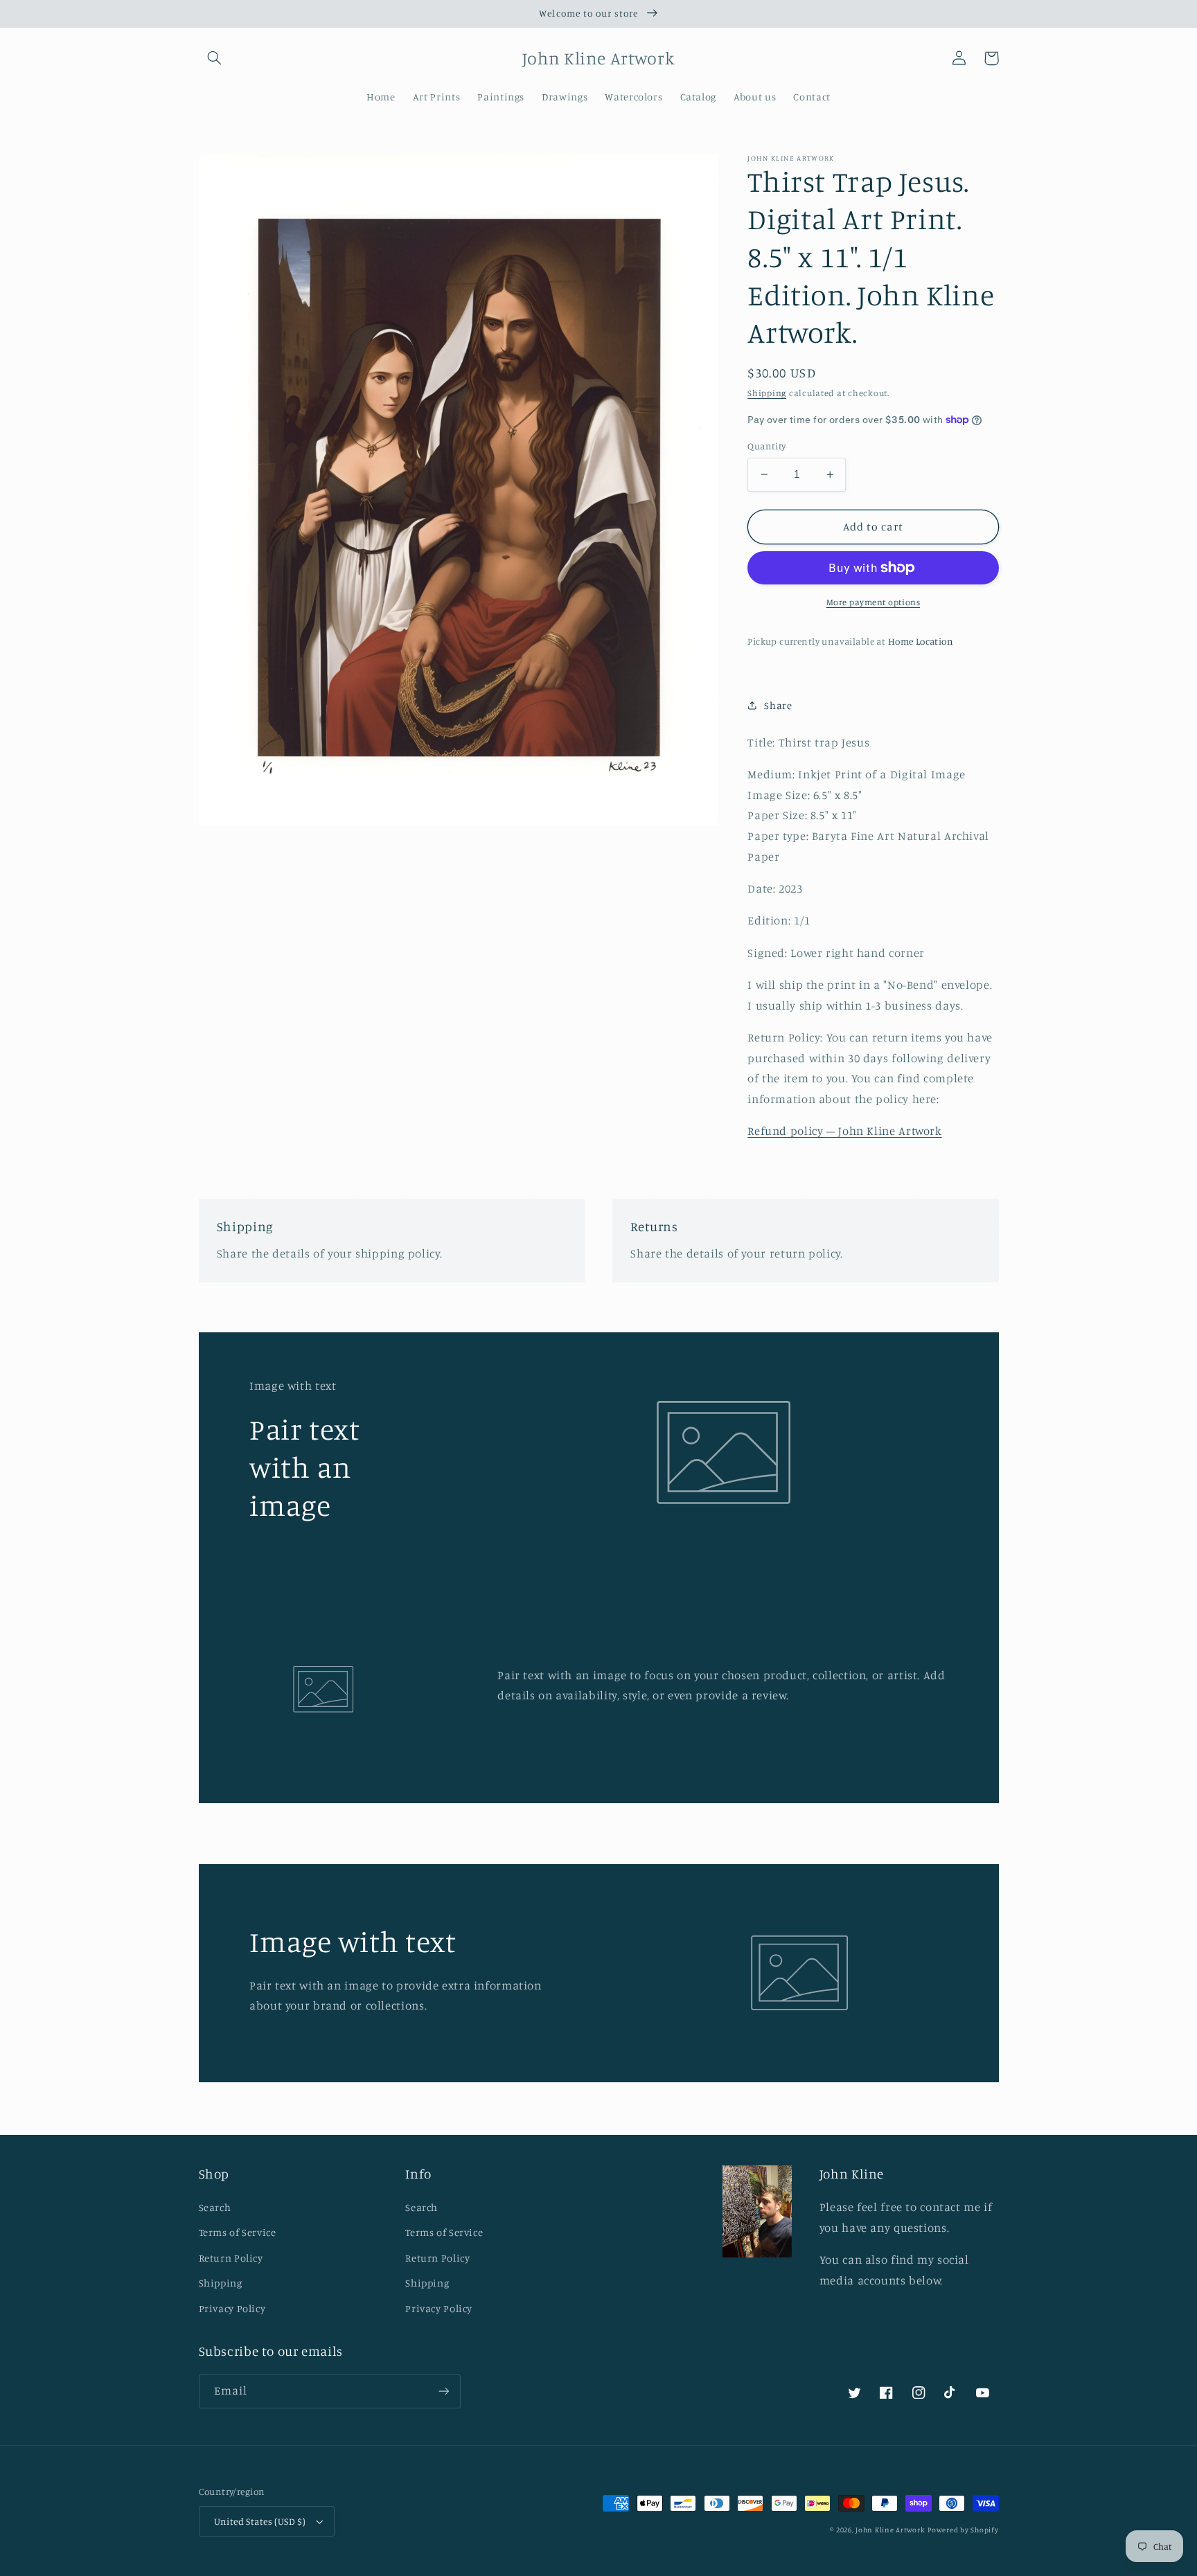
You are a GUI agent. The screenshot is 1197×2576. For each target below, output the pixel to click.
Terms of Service (238, 2232)
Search (215, 2207)
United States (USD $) (260, 2521)
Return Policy (231, 2258)
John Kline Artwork (890, 2530)
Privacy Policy (232, 2308)
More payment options (874, 602)
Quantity (766, 446)
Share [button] (778, 705)
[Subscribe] (443, 2391)
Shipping (767, 392)
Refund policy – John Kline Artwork (844, 1131)
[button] (215, 58)
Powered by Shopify (963, 2530)
